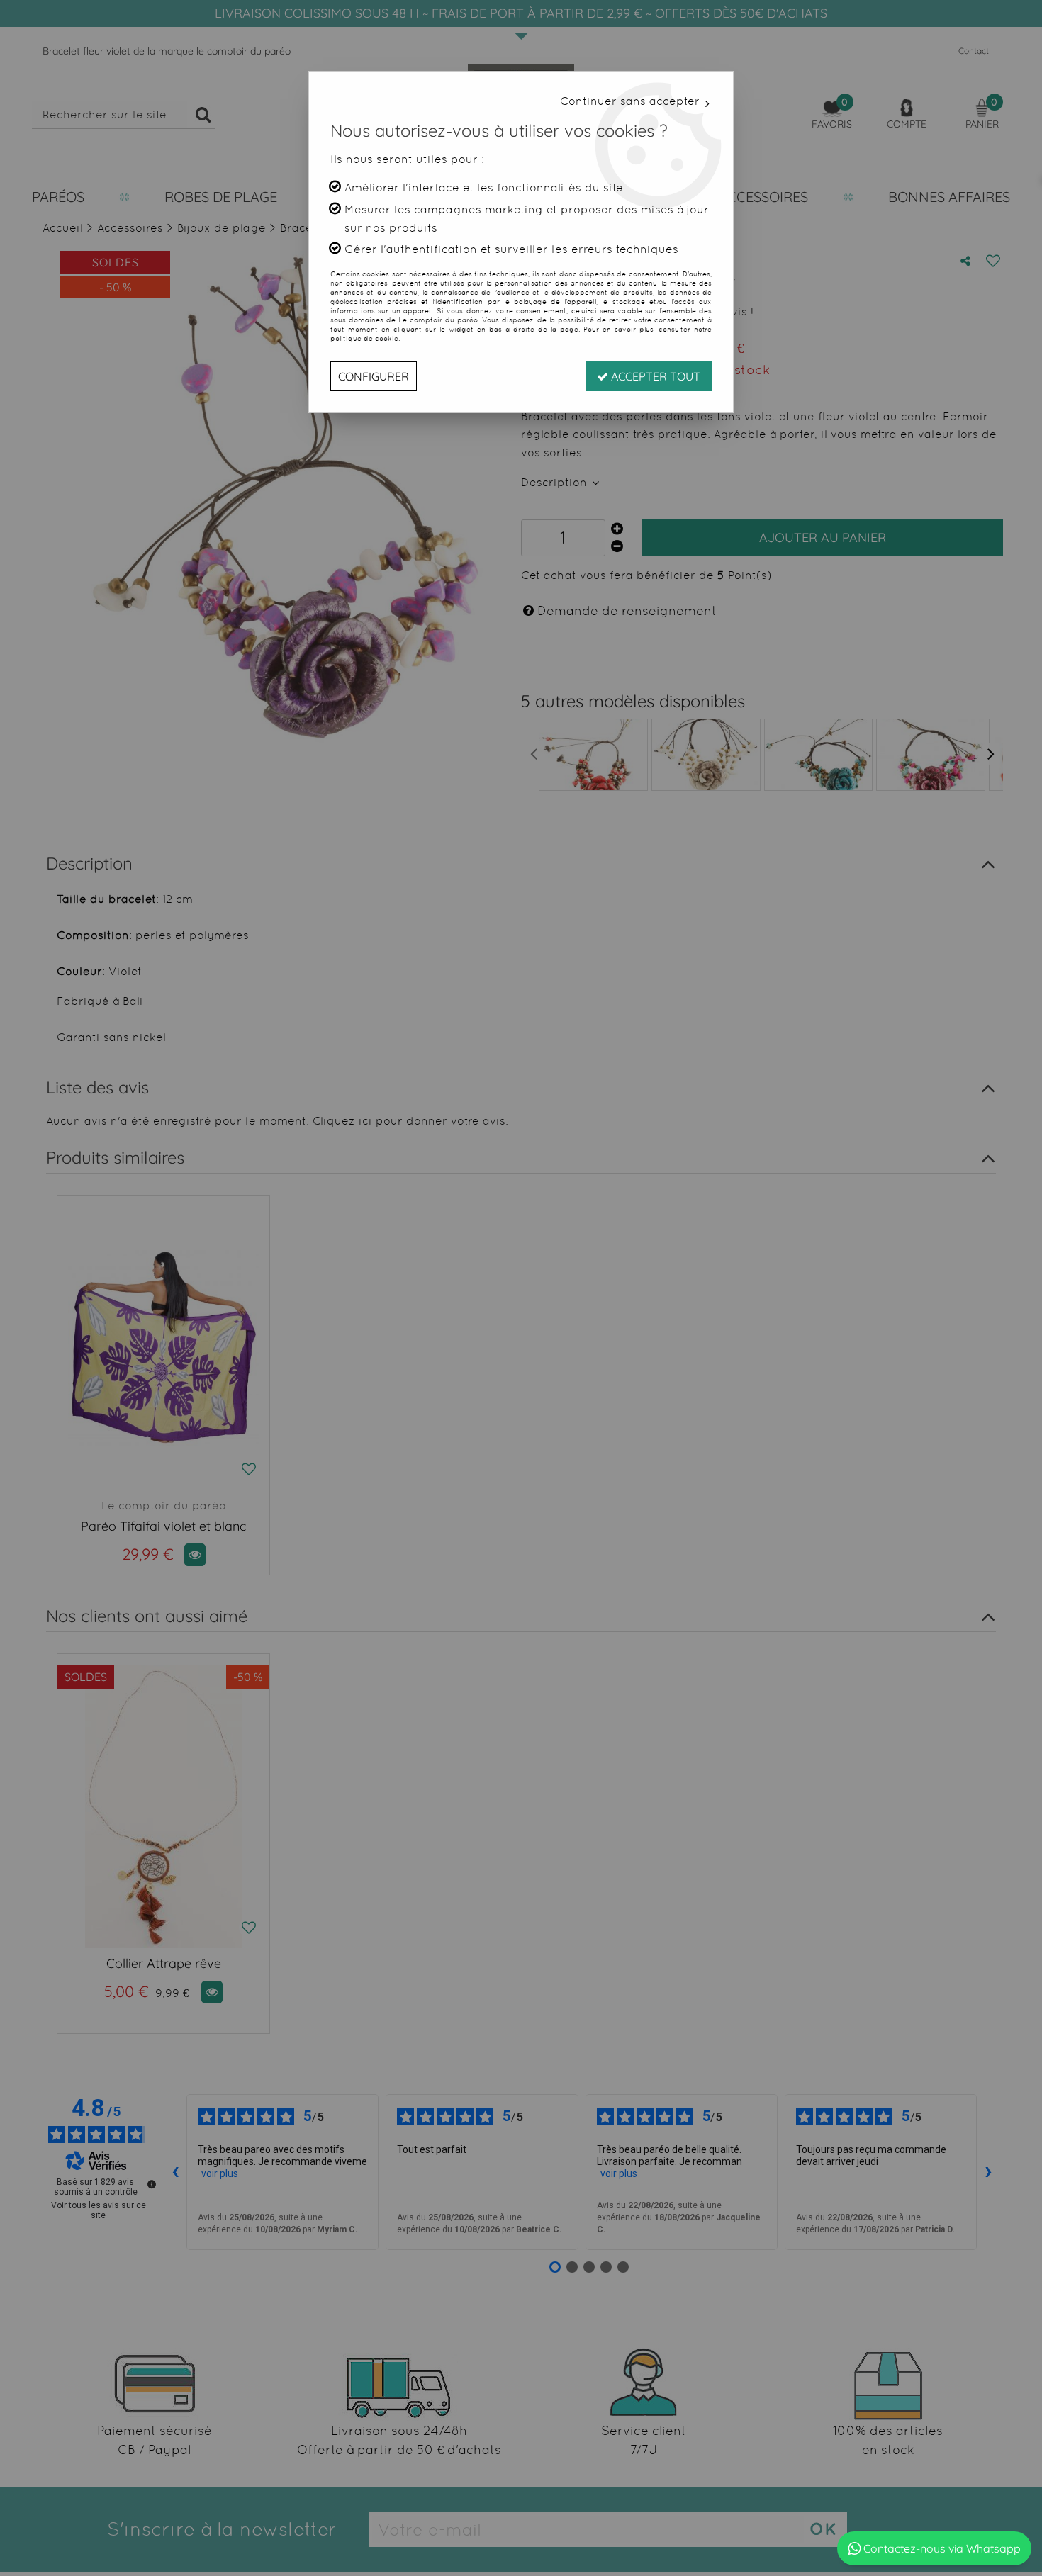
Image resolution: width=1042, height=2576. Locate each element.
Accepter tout (654, 376)
